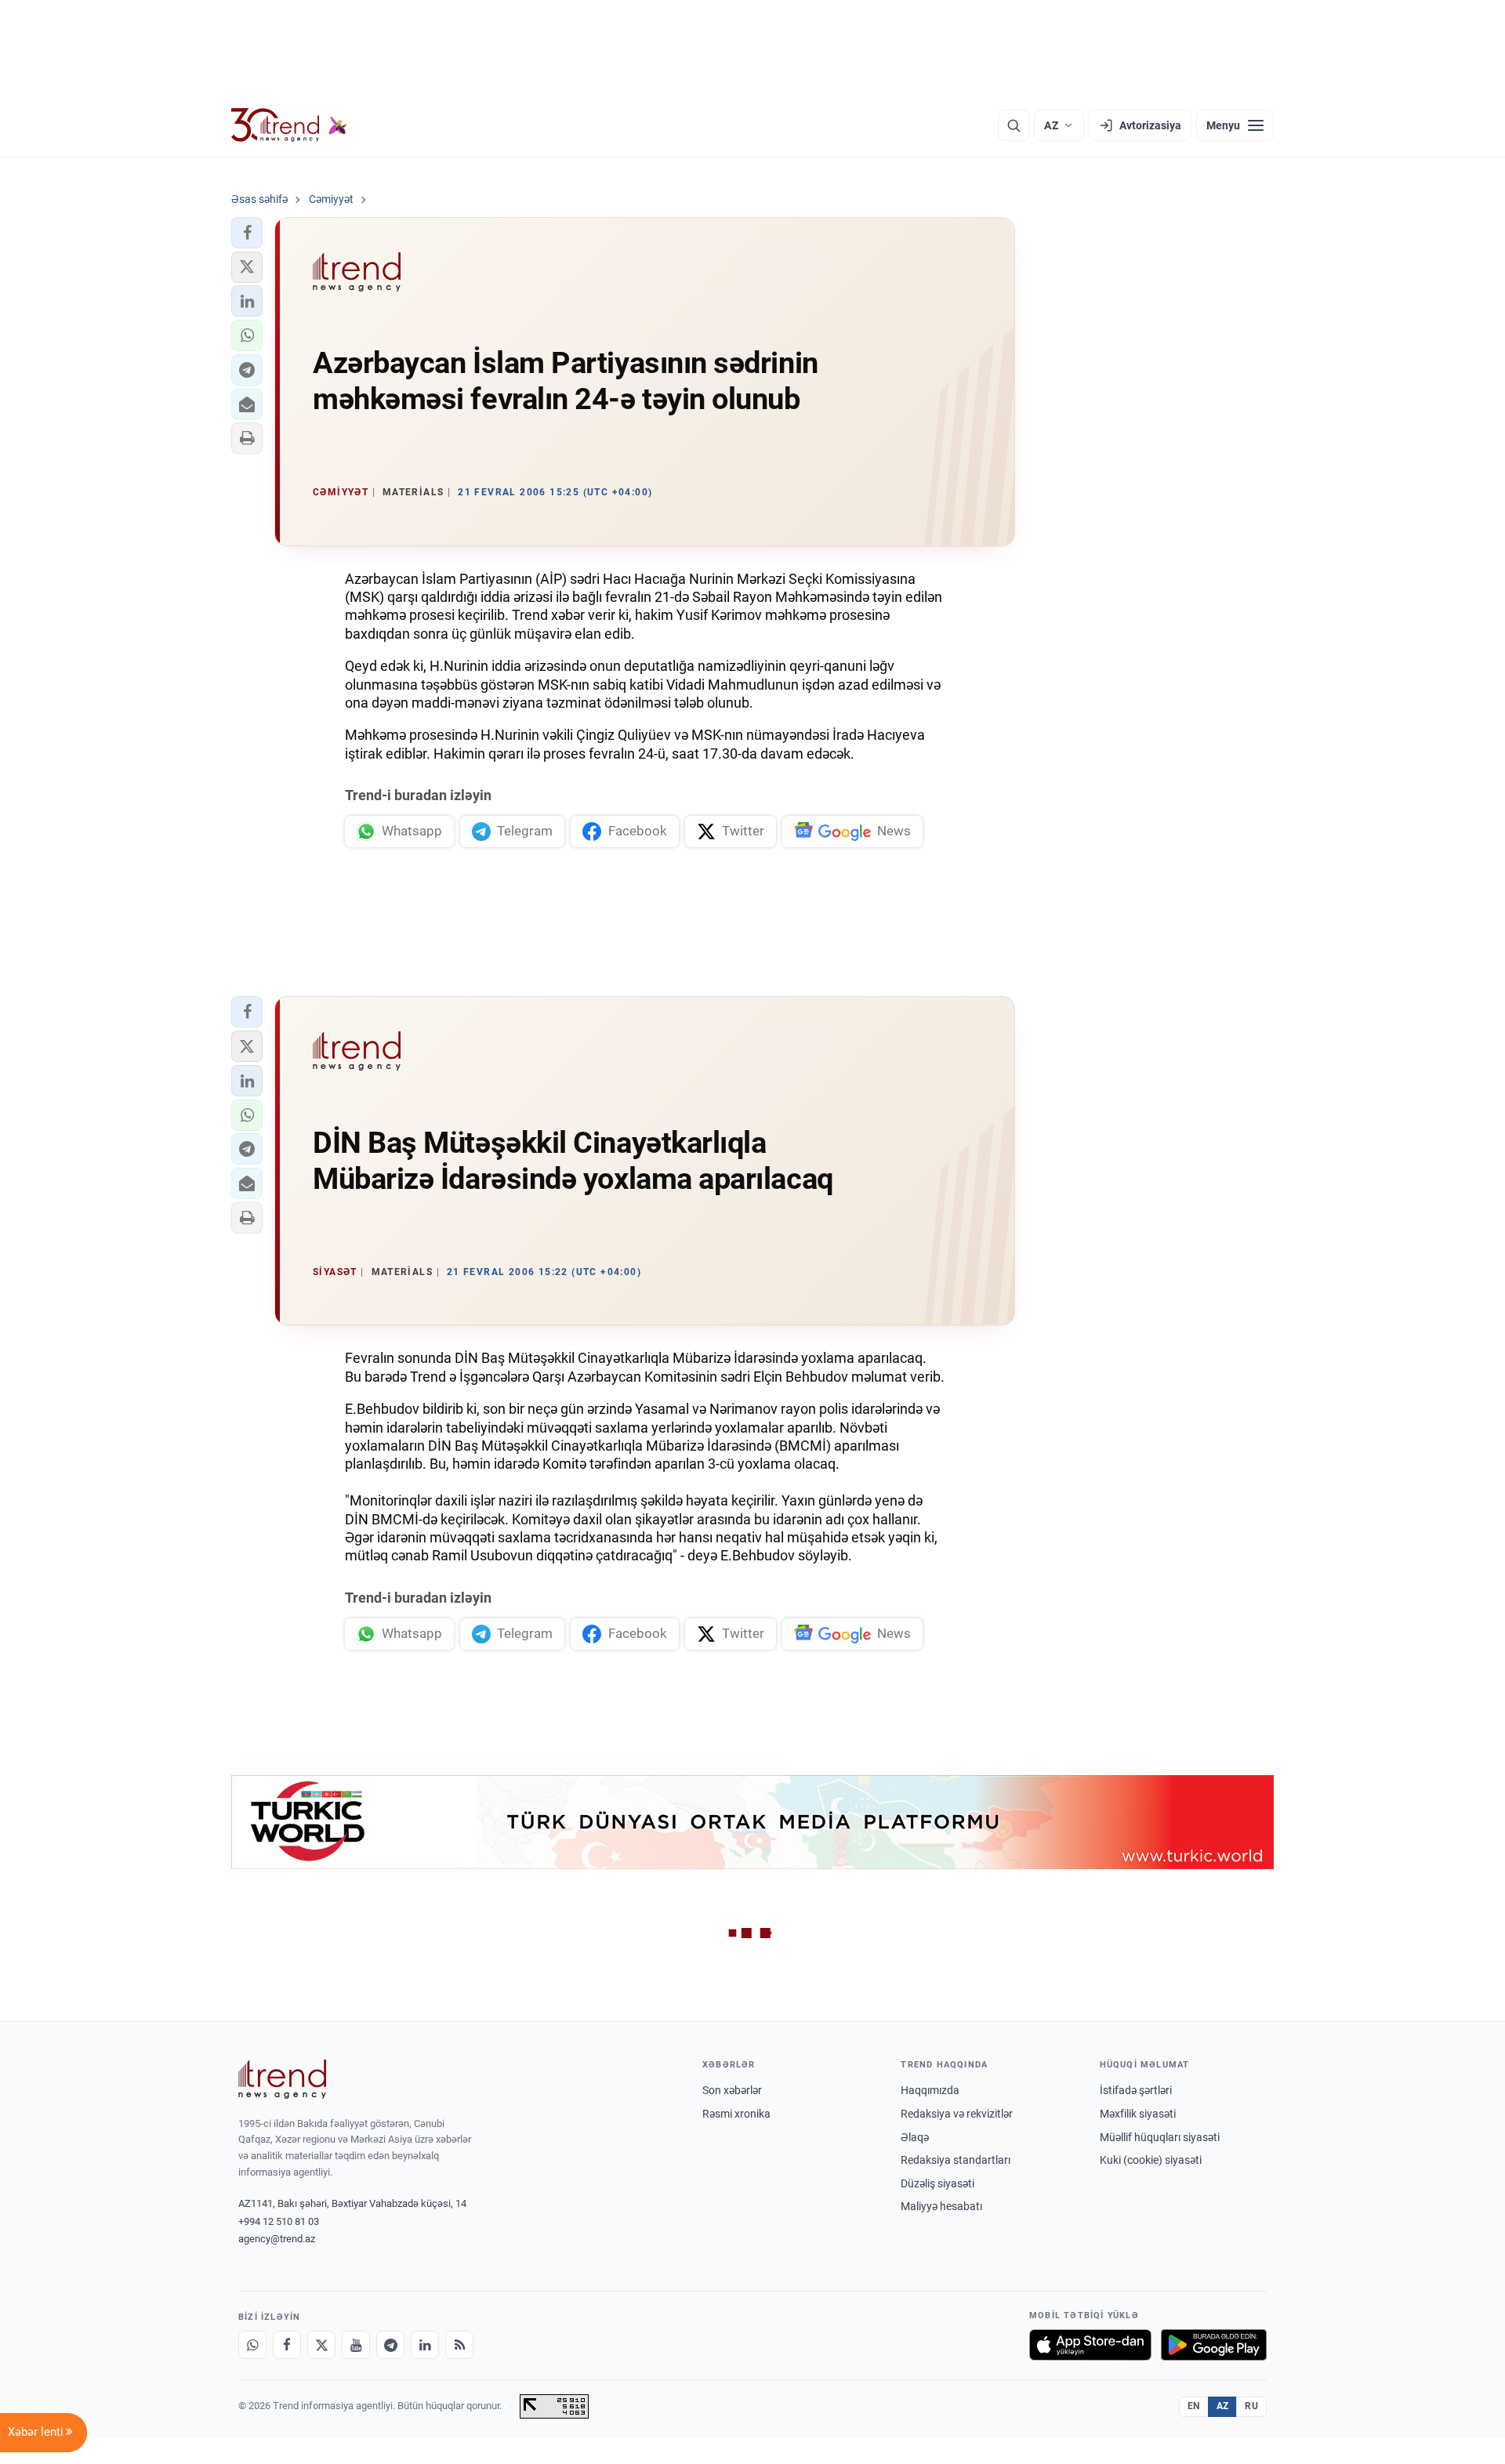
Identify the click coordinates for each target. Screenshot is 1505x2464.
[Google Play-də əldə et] (1214, 2345)
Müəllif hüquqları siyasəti (1160, 2137)
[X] (321, 2345)
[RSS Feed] (459, 2345)
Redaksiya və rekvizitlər (957, 2114)
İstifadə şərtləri (1136, 2090)
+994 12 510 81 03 (279, 2221)
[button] (247, 233)
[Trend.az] (289, 125)
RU (1251, 2406)
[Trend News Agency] (282, 2079)
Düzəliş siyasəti (937, 2183)
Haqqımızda (930, 2090)
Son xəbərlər (732, 2090)
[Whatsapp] (252, 2345)
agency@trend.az (277, 2239)
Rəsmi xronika (736, 2114)
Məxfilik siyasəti (1138, 2114)
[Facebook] (287, 2345)
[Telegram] (390, 2345)
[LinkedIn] (425, 2345)
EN (1194, 2406)
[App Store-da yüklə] (1090, 2345)
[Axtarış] (1014, 125)
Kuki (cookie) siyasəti (1151, 2160)
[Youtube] (356, 2345)
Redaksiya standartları (956, 2160)
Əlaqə (915, 2137)
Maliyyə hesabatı (941, 2206)
